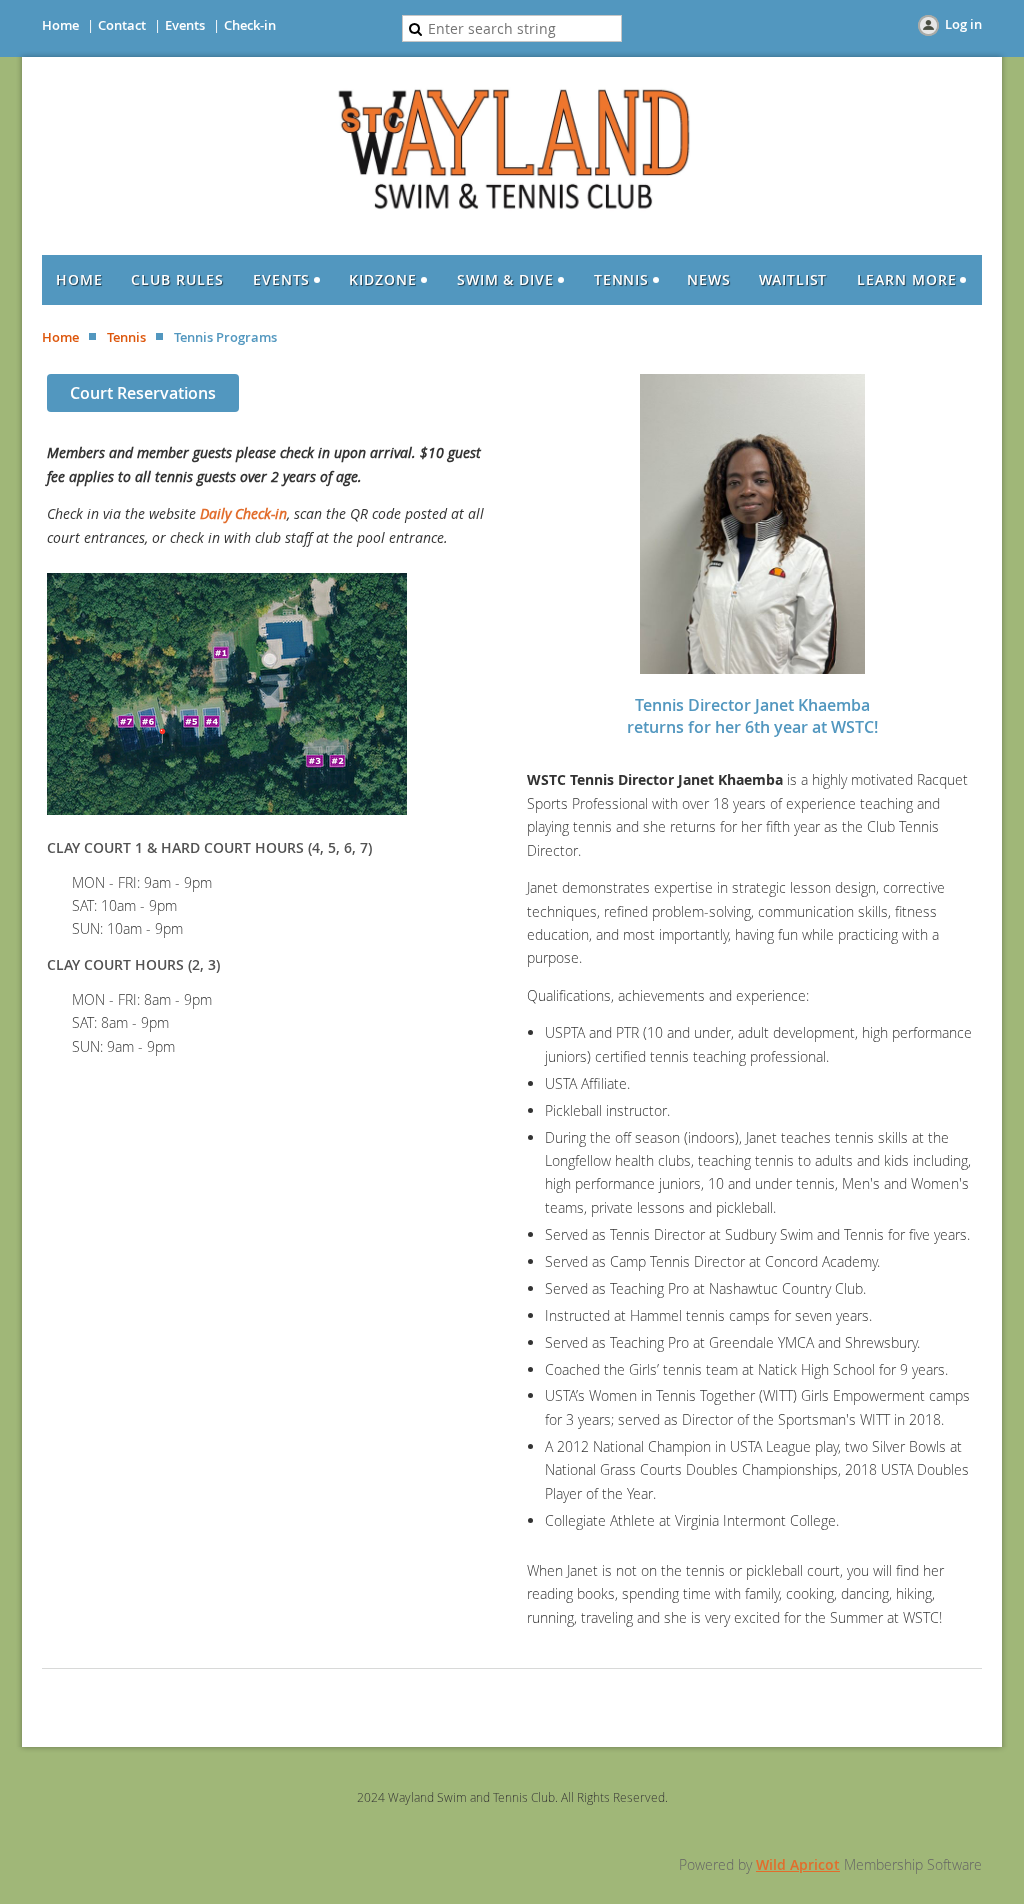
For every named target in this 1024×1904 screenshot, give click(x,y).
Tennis (126, 337)
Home (60, 25)
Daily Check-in (243, 513)
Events (185, 25)
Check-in (250, 25)
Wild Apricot (798, 1864)
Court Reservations (143, 393)
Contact (122, 25)
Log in (963, 24)
